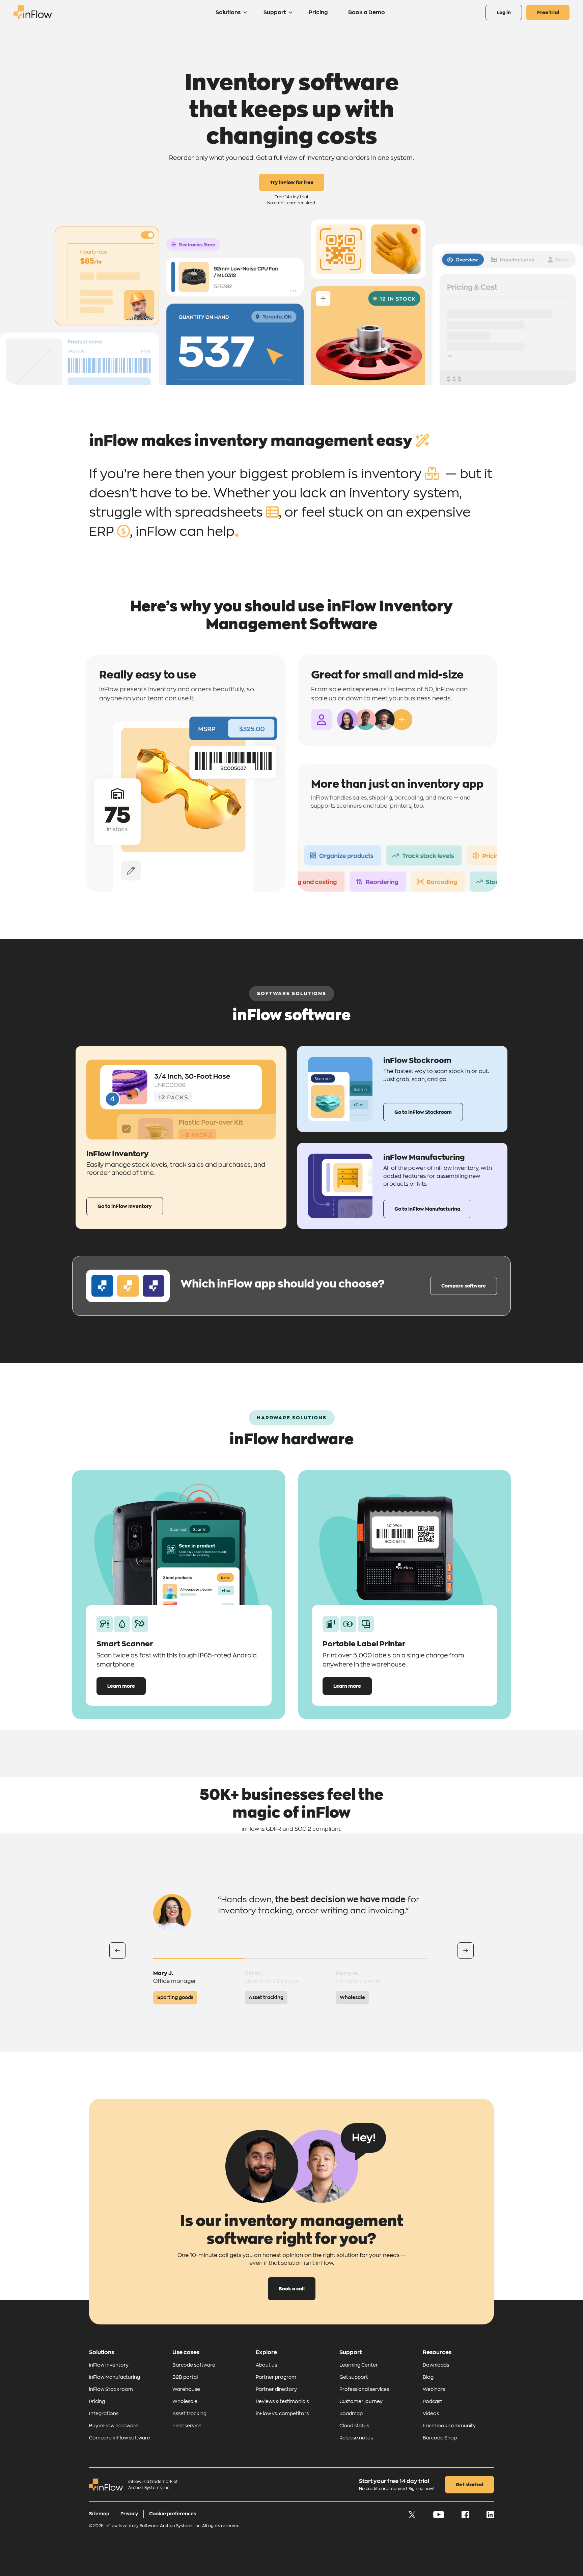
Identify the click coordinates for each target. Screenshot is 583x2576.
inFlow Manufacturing (115, 2377)
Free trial (548, 12)
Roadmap (351, 2413)
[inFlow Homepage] (33, 17)
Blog (428, 2377)
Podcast (433, 2401)
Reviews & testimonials (282, 2401)
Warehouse (186, 2389)
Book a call (292, 2289)
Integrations (104, 2413)
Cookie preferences (173, 2514)
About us (266, 2365)
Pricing (318, 12)
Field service (187, 2426)
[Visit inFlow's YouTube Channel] (439, 2517)
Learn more (121, 1686)
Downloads (436, 2365)
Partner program (276, 2377)
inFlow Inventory (109, 2365)
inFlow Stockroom (111, 2389)
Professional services (364, 2389)
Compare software (464, 1286)
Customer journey (361, 2401)
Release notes (356, 2438)
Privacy (129, 2514)
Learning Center (359, 2365)
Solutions (228, 12)
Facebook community (449, 2426)
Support (275, 12)
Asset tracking (189, 2413)
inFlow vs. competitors (282, 2413)
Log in (504, 12)
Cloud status (354, 2426)
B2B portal (185, 2377)
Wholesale (185, 2401)
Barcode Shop (440, 2438)
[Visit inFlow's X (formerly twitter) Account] (413, 2517)
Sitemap (99, 2514)
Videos (431, 2413)
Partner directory (276, 2389)
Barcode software (194, 2365)
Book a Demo (367, 12)
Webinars (434, 2389)
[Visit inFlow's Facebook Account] (466, 2517)
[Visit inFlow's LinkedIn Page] (490, 2517)
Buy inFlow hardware (114, 2426)
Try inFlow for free (292, 182)
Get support (354, 2377)
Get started (469, 2485)
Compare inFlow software (120, 2438)
